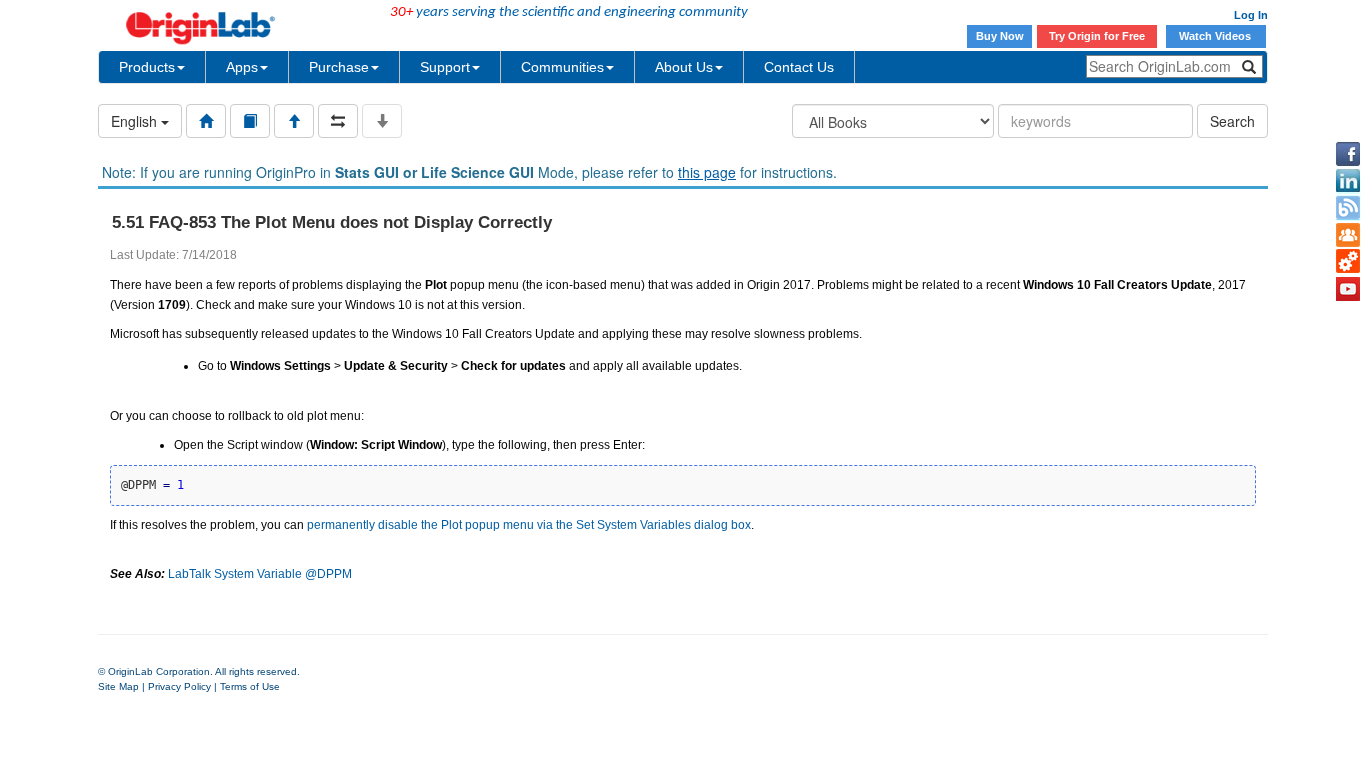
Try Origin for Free (1097, 36)
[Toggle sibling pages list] (338, 121)
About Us (684, 67)
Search (1232, 121)
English (136, 121)
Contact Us (799, 67)
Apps (242, 67)
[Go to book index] (250, 121)
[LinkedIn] (1348, 181)
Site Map (118, 686)
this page (707, 172)
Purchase (339, 67)
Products (147, 67)
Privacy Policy (179, 686)
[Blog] (1348, 208)
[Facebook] (1348, 154)
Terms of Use (250, 686)
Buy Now (1000, 36)
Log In (1251, 15)
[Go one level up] (294, 121)
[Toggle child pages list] (382, 121)
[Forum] (1348, 235)
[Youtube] (1348, 289)
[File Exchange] (1348, 262)
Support (445, 67)
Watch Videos (1216, 36)
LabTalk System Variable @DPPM (260, 574)
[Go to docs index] (206, 121)
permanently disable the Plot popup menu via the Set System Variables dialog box (529, 525)
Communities (562, 67)
